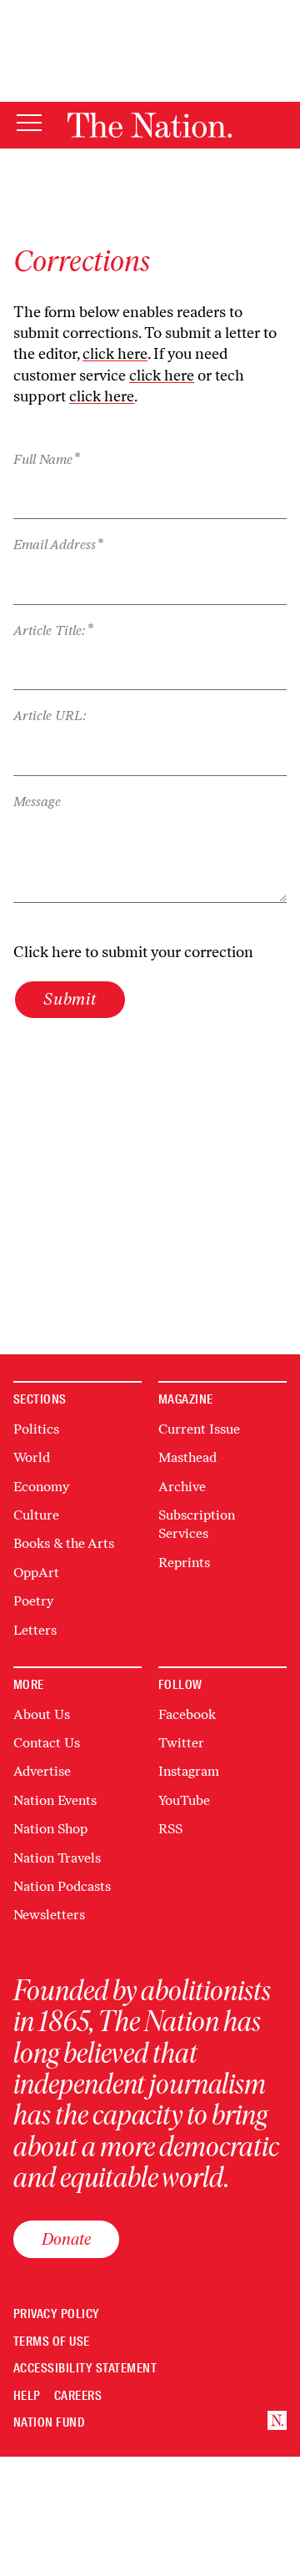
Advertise (42, 1771)
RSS (170, 1829)
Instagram (189, 1771)
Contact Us (47, 1743)
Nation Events (55, 1800)
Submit (70, 999)
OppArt (36, 1573)
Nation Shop (50, 1829)
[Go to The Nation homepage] (150, 125)
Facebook (187, 1714)
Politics (36, 1429)
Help (27, 2396)
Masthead (187, 1457)
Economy (41, 1487)
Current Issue (199, 1429)
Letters (35, 1630)
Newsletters (49, 1915)
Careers (78, 2396)
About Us (42, 1714)
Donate (66, 2239)
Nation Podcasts (62, 1886)
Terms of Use (52, 2342)
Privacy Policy (57, 2314)
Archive (182, 1487)
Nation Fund (49, 2423)
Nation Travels (57, 1858)
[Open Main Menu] (29, 124)
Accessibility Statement (85, 2369)
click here (115, 354)
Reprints (184, 1563)
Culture (36, 1515)
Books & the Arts (64, 1543)
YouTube (184, 1800)
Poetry (33, 1601)
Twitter (181, 1743)
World (32, 1457)
